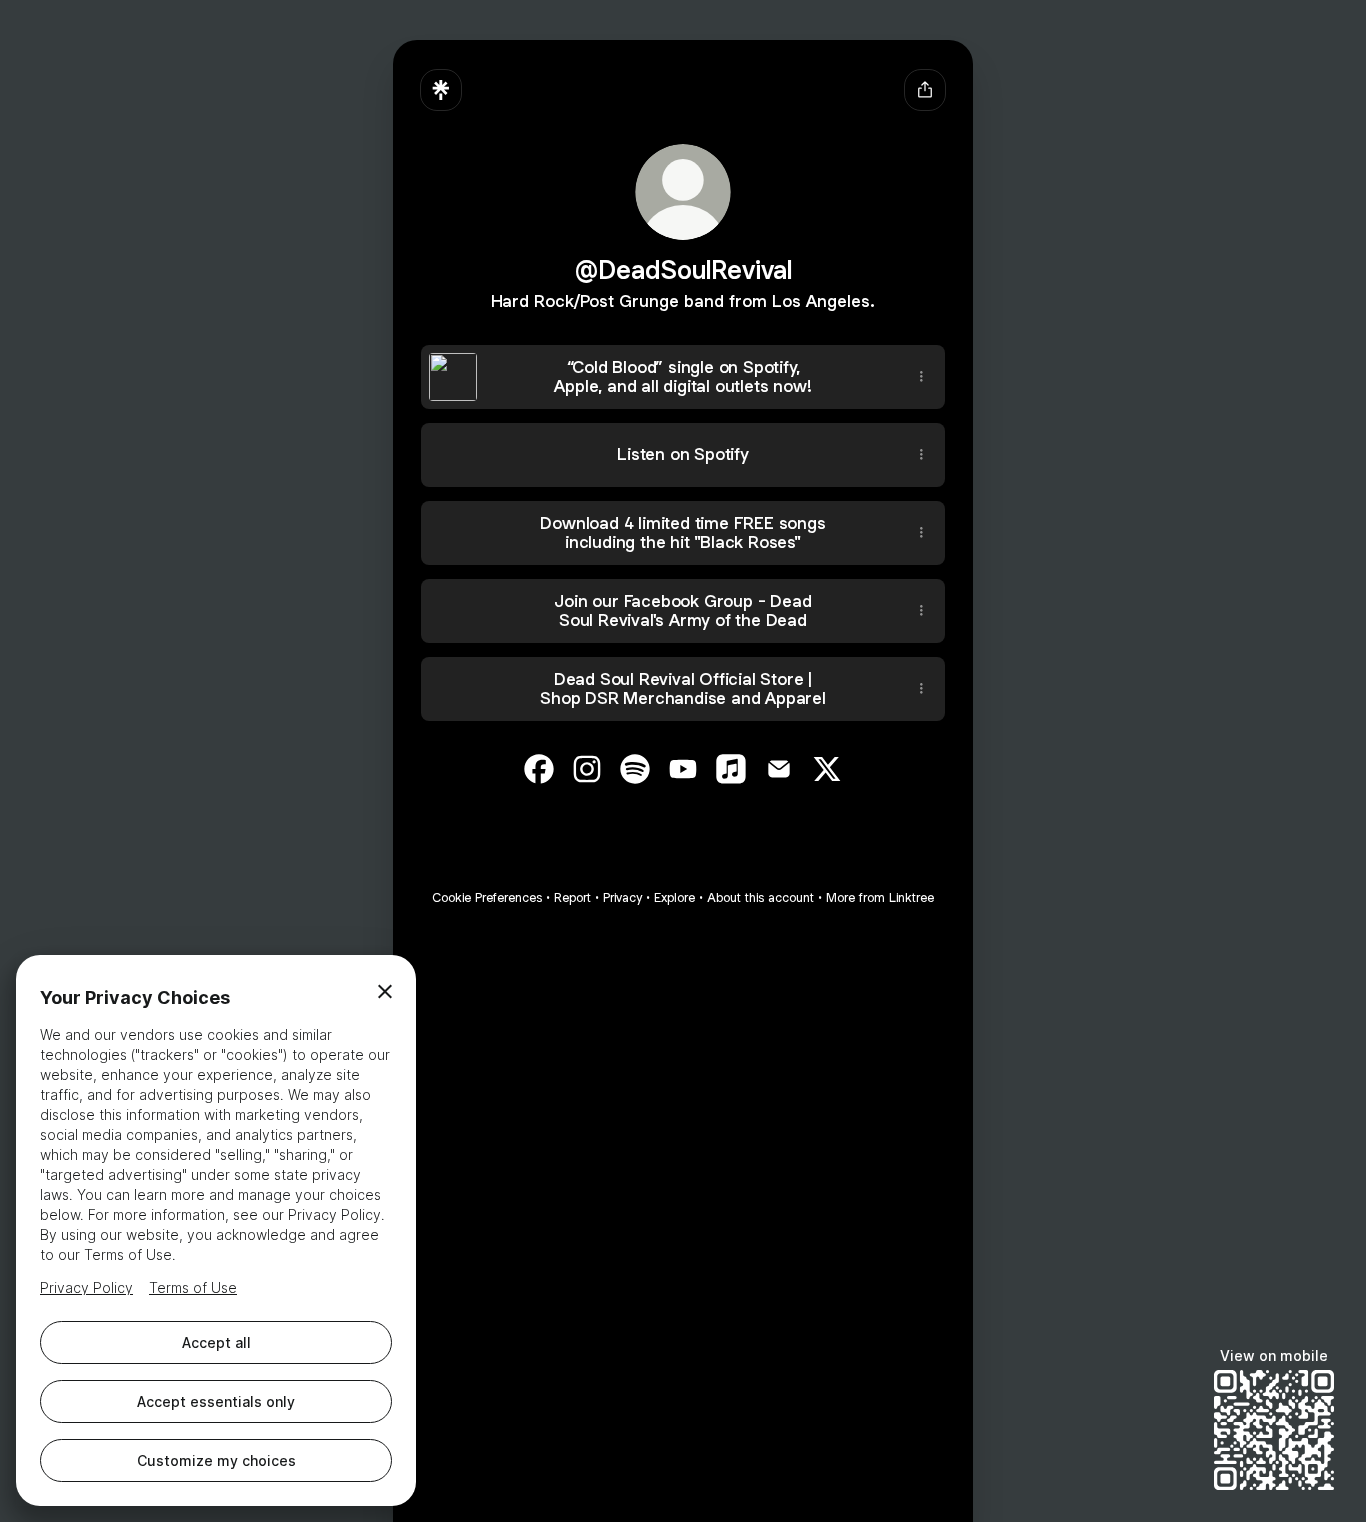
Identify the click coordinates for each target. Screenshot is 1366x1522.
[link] (539, 769)
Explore (674, 897)
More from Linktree (880, 897)
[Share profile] (925, 90)
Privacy (622, 897)
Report (572, 897)
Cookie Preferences (487, 897)
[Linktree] (441, 90)
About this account (760, 897)
